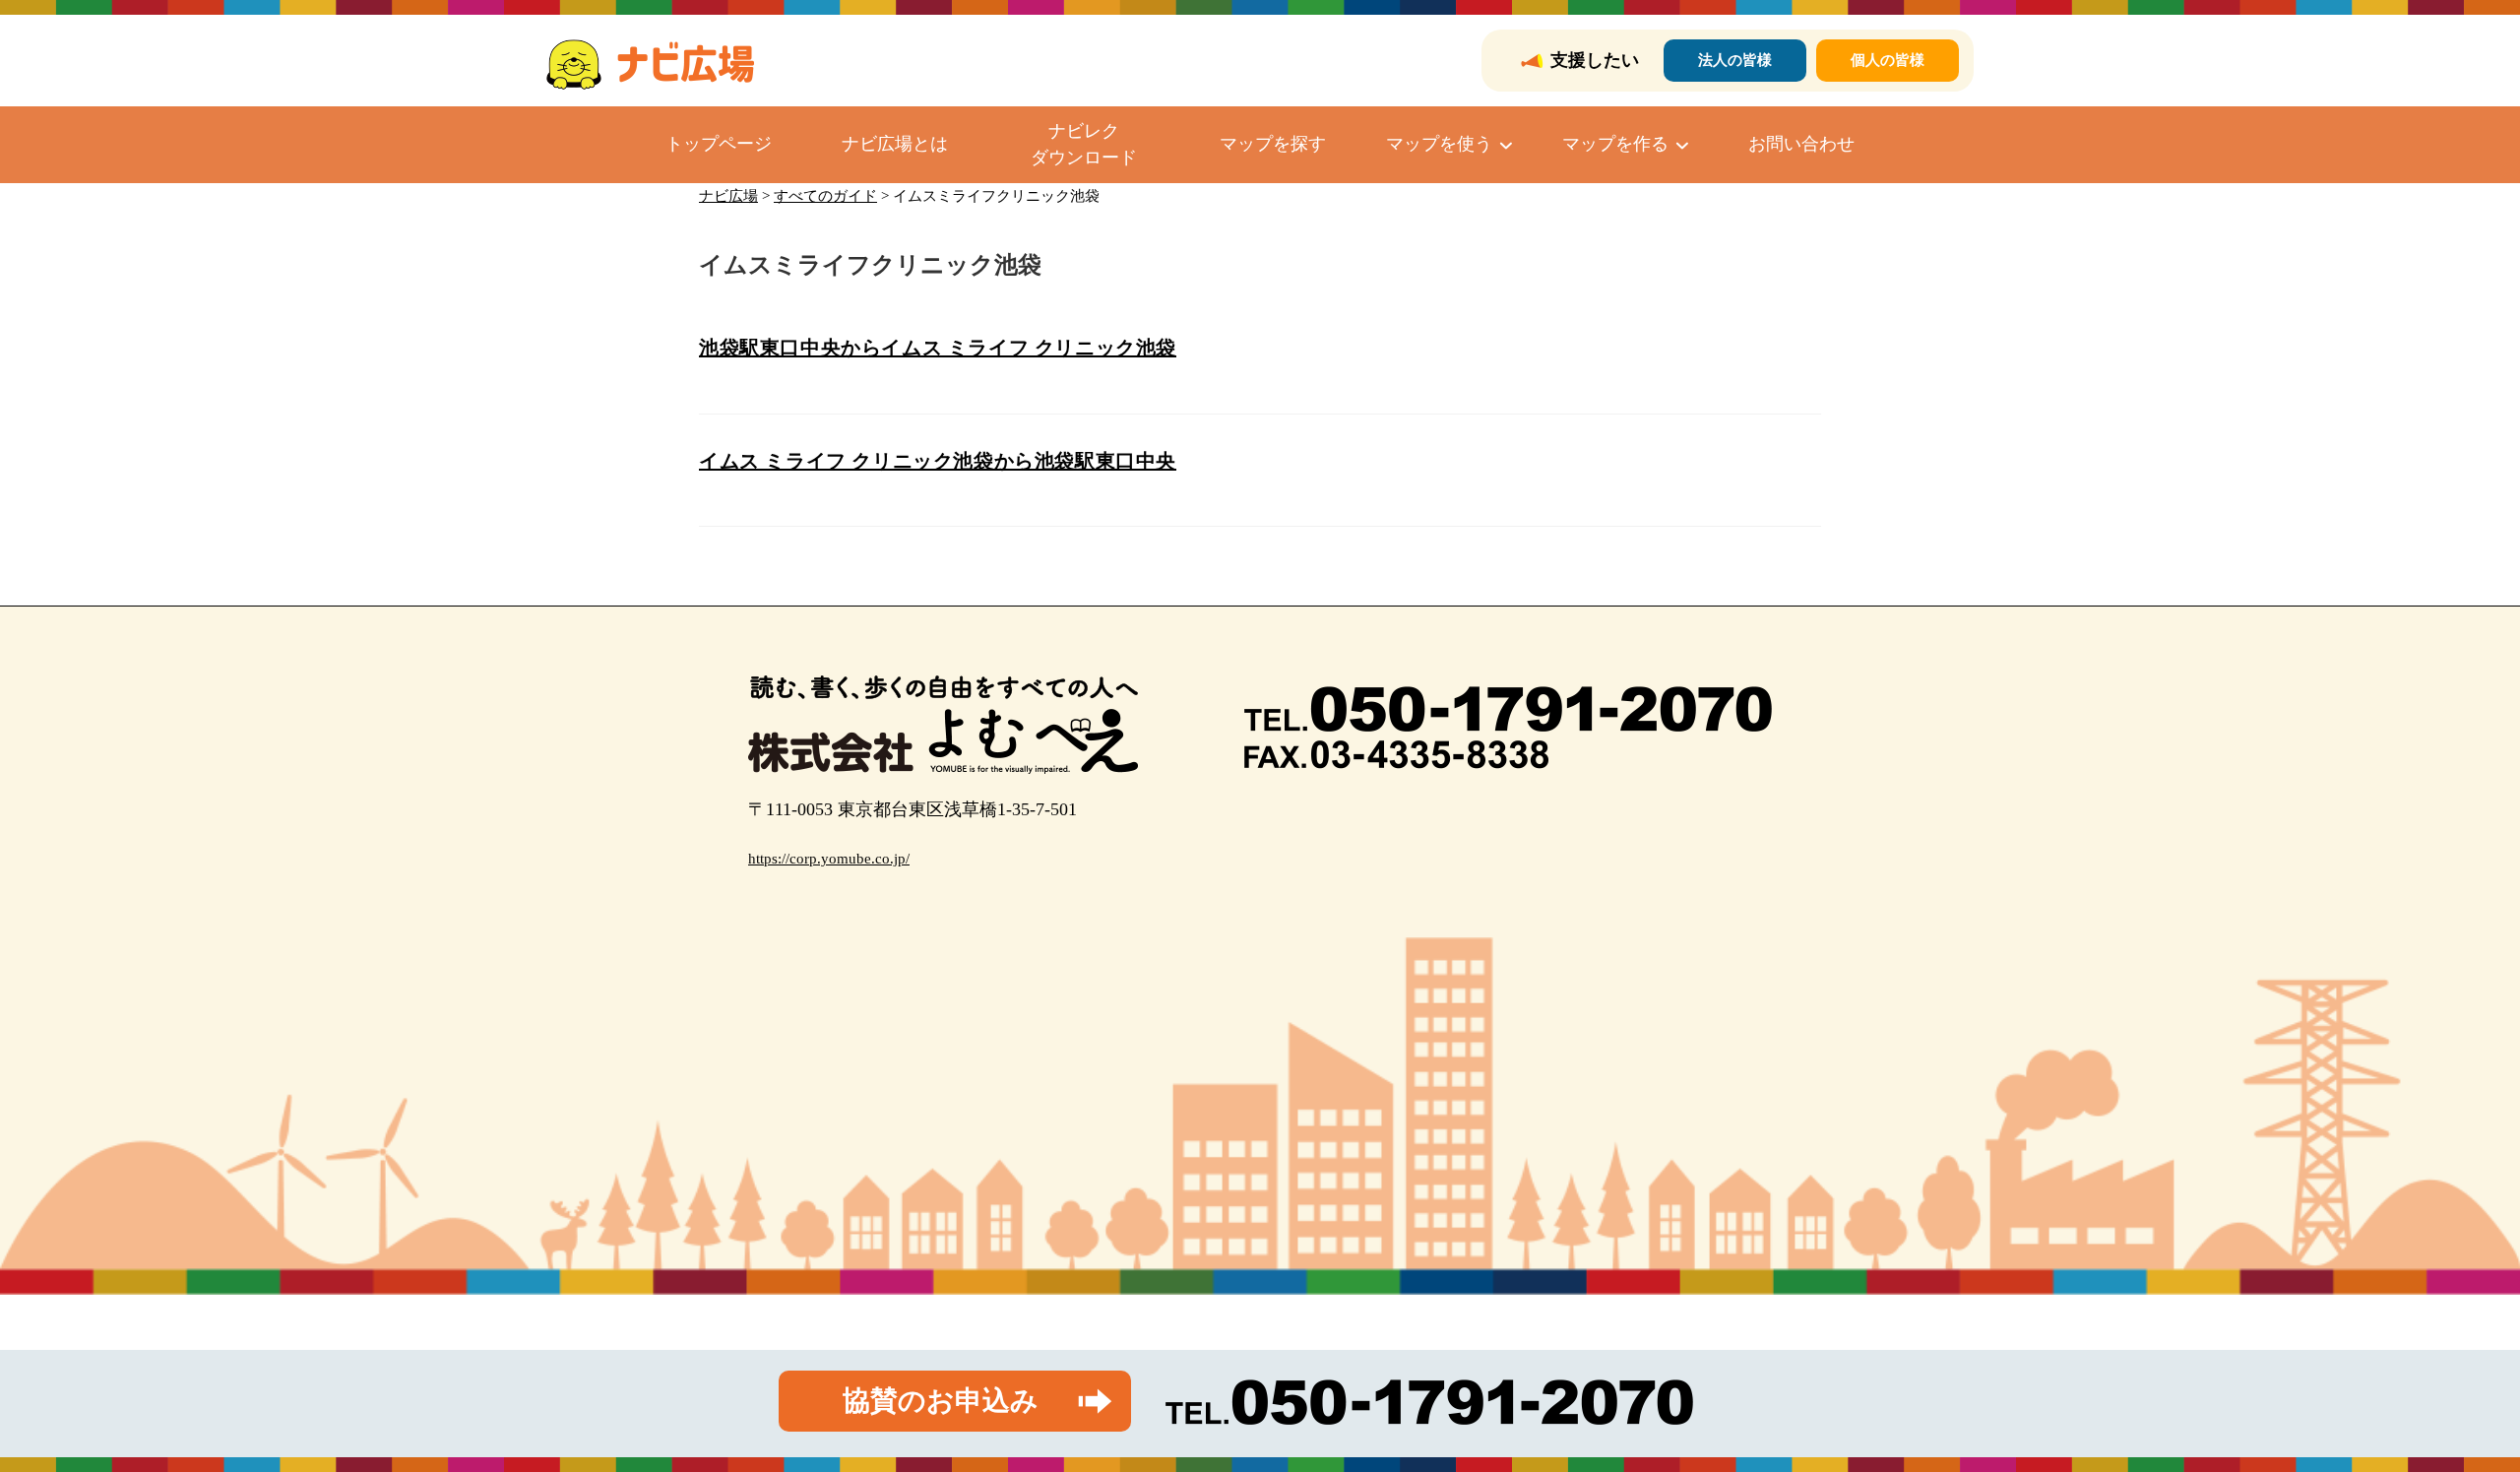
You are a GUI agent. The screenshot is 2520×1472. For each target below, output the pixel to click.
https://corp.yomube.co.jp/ (829, 859)
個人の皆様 (1888, 60)
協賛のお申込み (941, 1401)
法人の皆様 (1735, 60)
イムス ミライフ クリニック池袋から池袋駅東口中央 (938, 461)
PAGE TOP (2449, 1411)
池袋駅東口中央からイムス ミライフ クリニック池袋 (938, 348)
